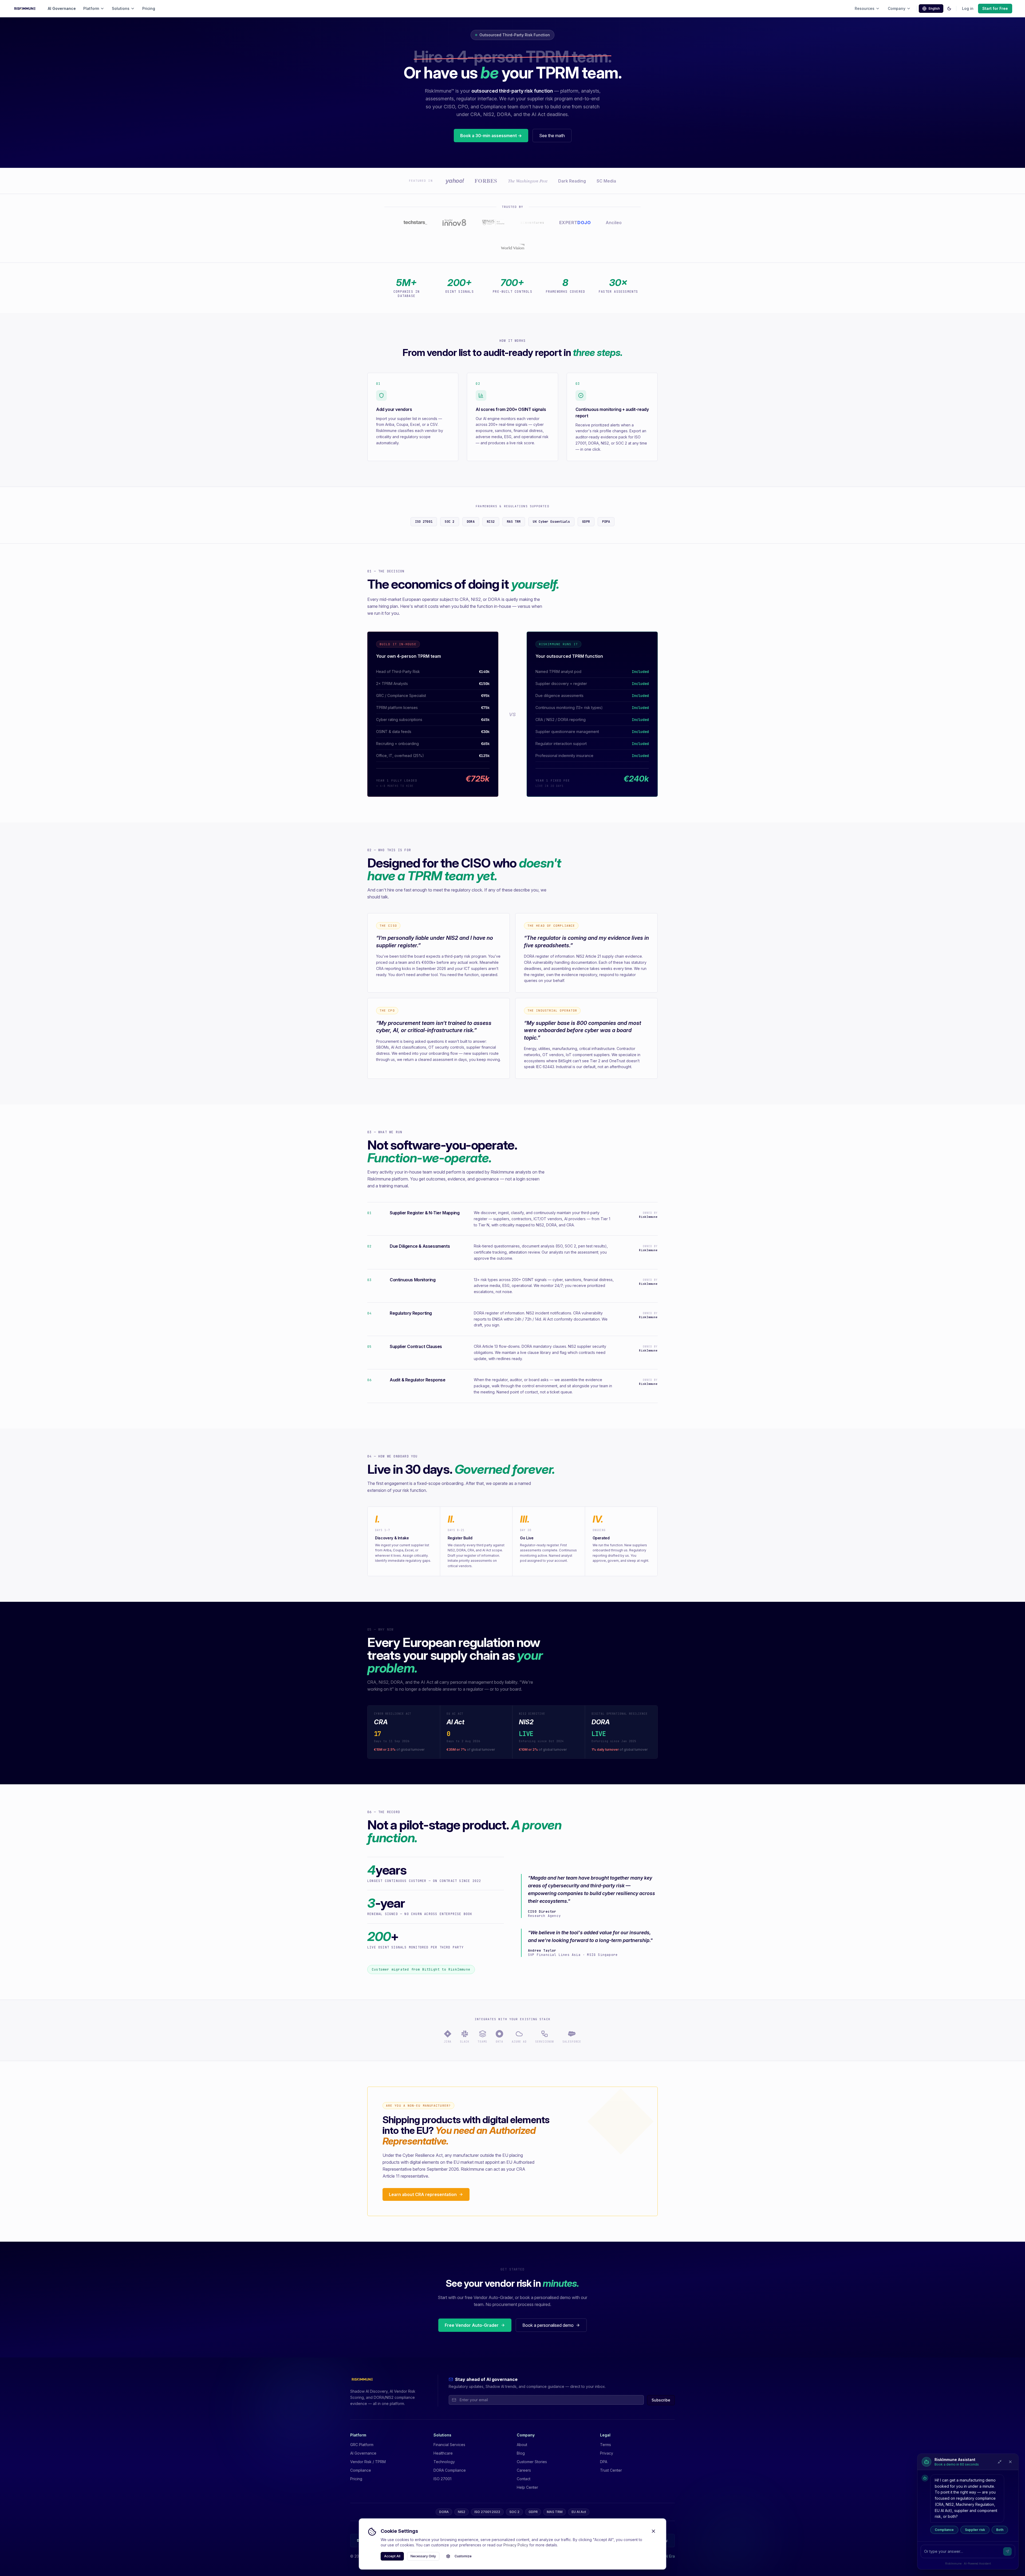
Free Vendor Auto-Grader (472, 2325)
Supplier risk (975, 2530)
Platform (91, 8)
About (522, 2445)
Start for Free (995, 8)
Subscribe (661, 2400)
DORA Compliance (450, 2470)
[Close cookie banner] (653, 2531)
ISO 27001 (442, 2479)
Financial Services (449, 2445)
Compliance (944, 2530)
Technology (444, 2462)
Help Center (527, 2487)
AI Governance (62, 8)
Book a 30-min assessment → (491, 136)
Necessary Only (423, 2556)
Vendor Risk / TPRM (368, 2462)
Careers (524, 2470)
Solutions (121, 8)
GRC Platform (362, 2445)
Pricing (149, 8)
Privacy (607, 2453)
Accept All (392, 2556)
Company (897, 8)
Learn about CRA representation (423, 2194)
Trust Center (611, 2470)
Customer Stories (532, 2462)
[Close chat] (1010, 2462)
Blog (521, 2453)
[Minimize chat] (1000, 2462)
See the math (552, 136)
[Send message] (1007, 2551)
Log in (968, 8)
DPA (604, 2462)
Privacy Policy (516, 2545)
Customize (463, 2556)
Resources (865, 8)
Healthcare (443, 2453)
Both (1000, 2530)
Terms (606, 2445)
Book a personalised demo (548, 2325)
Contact (524, 2479)
